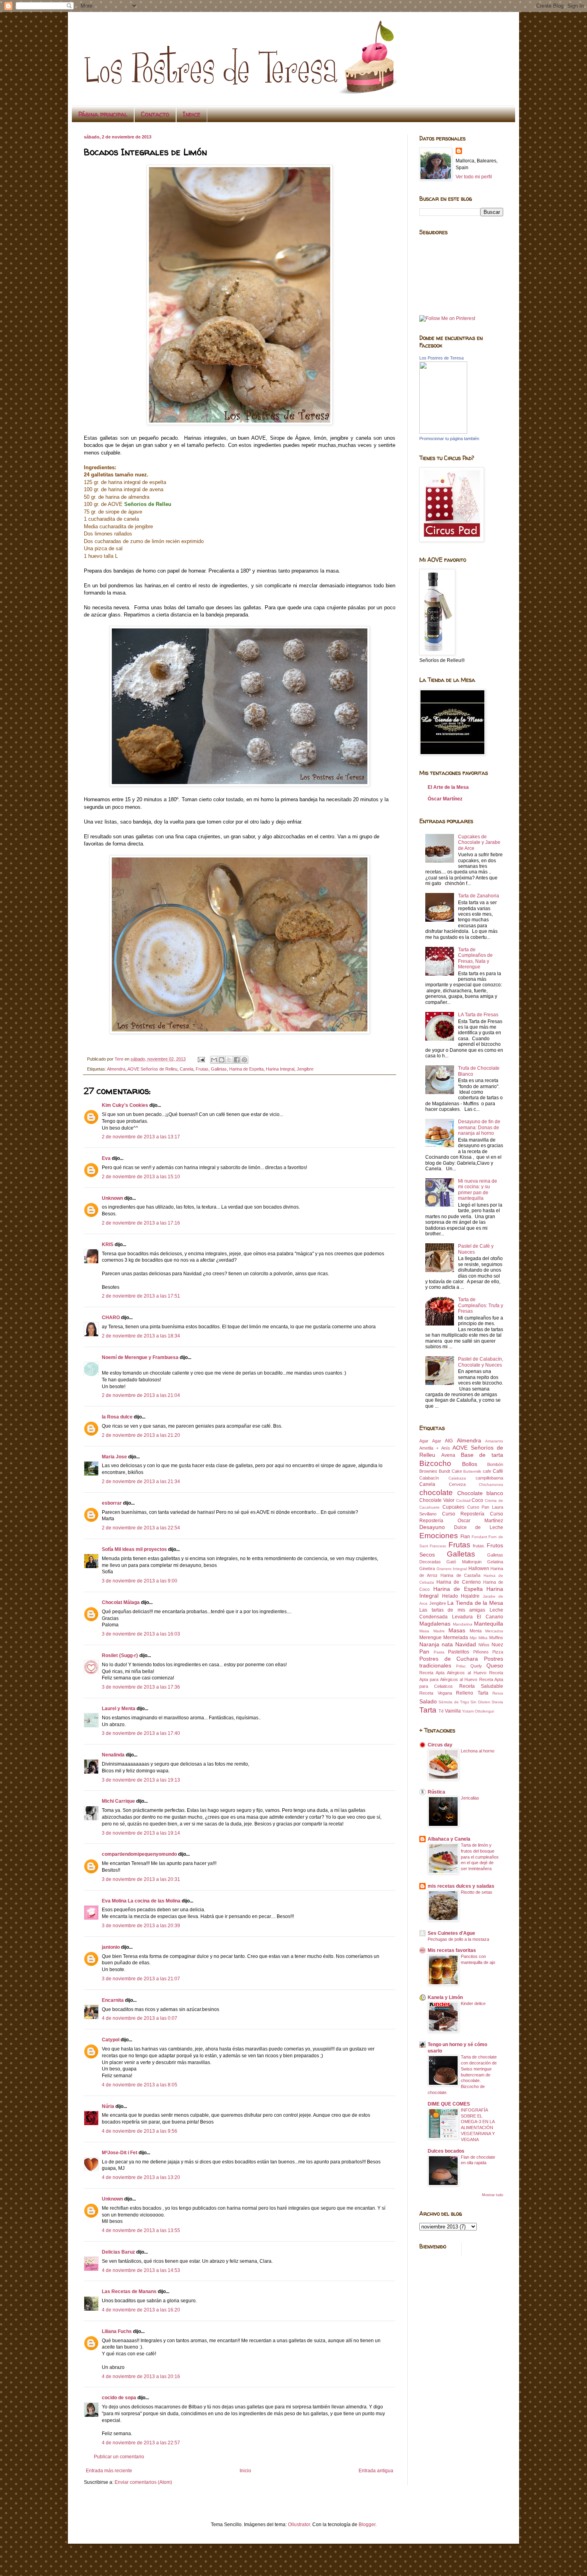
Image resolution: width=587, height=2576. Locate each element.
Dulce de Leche (479, 1527)
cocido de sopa (119, 2398)
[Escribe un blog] (222, 1060)
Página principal (103, 114)
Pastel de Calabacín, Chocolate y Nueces (481, 1362)
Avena (448, 1455)
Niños (484, 1645)
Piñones (481, 1652)
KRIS (108, 1245)
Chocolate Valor (437, 1500)
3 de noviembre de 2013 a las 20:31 (141, 1879)
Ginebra (427, 1569)
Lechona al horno (478, 1751)
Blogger (367, 2525)
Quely (476, 1666)
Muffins (496, 1638)
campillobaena (489, 1478)
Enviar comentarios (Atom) (143, 2482)
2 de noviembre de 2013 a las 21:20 (141, 1435)
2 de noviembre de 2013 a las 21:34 (141, 1482)
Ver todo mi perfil (474, 177)
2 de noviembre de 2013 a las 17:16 (141, 1223)
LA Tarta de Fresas (478, 1015)
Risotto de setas (477, 1892)
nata (447, 1644)
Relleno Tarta (472, 1693)
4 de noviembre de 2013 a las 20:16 (141, 2376)
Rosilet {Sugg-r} (120, 1655)
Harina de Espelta (246, 1069)
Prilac (461, 1666)
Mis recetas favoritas (452, 1950)
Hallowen (479, 1569)
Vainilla (453, 1711)
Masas (457, 1630)
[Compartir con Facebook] (237, 1060)
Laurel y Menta (119, 1709)
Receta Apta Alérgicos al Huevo (453, 1673)
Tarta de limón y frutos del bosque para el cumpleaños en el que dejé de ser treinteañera (480, 1857)
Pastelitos (459, 1652)
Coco (477, 1500)
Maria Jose (114, 1457)
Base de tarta (482, 1455)
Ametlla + (429, 1448)
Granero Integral (452, 1569)
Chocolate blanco (480, 1493)
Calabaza (457, 1478)
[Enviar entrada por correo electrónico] (201, 1059)
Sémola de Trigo (454, 1702)
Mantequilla (489, 1624)
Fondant (479, 1537)
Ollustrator (299, 2525)
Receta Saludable (481, 1686)
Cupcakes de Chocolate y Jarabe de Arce (479, 843)
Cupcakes (453, 1507)
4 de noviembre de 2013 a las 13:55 (141, 2230)
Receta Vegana (436, 1693)
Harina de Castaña (460, 1575)
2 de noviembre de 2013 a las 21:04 (141, 1395)
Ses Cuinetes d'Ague (451, 1933)
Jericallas (470, 1798)
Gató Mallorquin (464, 1562)
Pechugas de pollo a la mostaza (458, 1939)
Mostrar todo (493, 2195)
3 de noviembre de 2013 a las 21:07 (141, 1979)
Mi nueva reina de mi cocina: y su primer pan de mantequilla (478, 1190)
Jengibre (305, 1069)
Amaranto (494, 1441)
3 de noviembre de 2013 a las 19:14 (141, 1833)
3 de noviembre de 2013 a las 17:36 (141, 1687)
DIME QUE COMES (449, 2104)
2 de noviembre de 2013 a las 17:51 (141, 1296)
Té (441, 1711)
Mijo (473, 1638)
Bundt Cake (450, 1471)
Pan (424, 1651)
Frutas (202, 1069)
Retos (498, 1693)
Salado (428, 1701)
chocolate (436, 1492)
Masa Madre (432, 1631)
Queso (495, 1665)
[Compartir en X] (229, 1060)
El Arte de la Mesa (448, 787)
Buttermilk (472, 1471)
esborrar (112, 1503)
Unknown (112, 1198)
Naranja (429, 1644)
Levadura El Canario (478, 1617)
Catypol (111, 2040)
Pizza (498, 1652)
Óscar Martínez (445, 799)
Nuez (497, 1645)
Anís (446, 1448)
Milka (483, 1638)
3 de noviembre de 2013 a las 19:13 (141, 1780)
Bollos (470, 1464)
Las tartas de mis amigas (452, 1610)
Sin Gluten (480, 1702)
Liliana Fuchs (117, 2331)
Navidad (466, 1644)
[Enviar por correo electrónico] (214, 1060)
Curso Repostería (463, 1514)
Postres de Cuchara (449, 1659)
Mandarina (463, 1624)
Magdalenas (435, 1624)
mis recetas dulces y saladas (461, 1886)
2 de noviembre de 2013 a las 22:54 (141, 1528)
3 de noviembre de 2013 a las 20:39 (141, 1926)
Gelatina (495, 1562)
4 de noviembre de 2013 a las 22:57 (141, 2443)
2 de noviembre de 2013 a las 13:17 (141, 1137)
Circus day (440, 1745)
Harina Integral (280, 1069)
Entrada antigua (376, 2471)
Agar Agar (430, 1441)
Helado (450, 1596)
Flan (465, 1537)
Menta (476, 1631)
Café (498, 1471)
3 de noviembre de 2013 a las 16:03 (141, 1634)
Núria (108, 2106)
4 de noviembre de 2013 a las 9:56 (140, 2131)
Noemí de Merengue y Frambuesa (140, 1357)
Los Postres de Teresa (441, 358)
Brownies (428, 1471)
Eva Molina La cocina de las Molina (141, 1901)
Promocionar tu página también (449, 439)
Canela (186, 1069)
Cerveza (457, 1484)
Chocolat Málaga (121, 1602)
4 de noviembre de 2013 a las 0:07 (140, 2018)
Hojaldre (470, 1596)
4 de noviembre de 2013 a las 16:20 (141, 2310)
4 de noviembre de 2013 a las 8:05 (140, 2085)
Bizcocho (435, 1463)
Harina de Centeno (458, 1582)
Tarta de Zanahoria (479, 896)
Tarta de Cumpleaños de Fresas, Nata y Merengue (475, 958)
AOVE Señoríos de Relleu (152, 1069)
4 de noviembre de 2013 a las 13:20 (141, 2177)
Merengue (430, 1638)
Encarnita (113, 2000)
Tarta (428, 1710)
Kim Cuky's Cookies (125, 1105)
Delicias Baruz (118, 2252)
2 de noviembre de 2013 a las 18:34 (141, 1336)
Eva (106, 1158)
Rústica (436, 1792)
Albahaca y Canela (449, 1839)
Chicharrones (491, 1485)
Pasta (439, 1652)
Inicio (245, 2471)
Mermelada (456, 1638)
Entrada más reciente (109, 2471)
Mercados (494, 1631)
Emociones (439, 1536)
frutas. (479, 1546)
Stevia (497, 1702)
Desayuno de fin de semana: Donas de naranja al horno (479, 1127)
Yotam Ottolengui (478, 1711)
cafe (487, 1471)
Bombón (495, 1464)
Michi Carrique (118, 1801)
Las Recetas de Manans (129, 2292)
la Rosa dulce (117, 1417)
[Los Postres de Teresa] (443, 432)
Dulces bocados (446, 2151)
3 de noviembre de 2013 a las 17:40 (141, 1733)
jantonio (111, 1947)
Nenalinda (113, 1755)
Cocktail (463, 1500)
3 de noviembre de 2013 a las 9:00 (140, 1581)
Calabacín (429, 1478)
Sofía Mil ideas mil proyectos (134, 1549)
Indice (192, 114)
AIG (449, 1441)
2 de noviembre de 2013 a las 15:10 (141, 1177)
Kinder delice (473, 2003)
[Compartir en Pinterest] (244, 1060)
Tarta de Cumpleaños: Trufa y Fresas (481, 1305)
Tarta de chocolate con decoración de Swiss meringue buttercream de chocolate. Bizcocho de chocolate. (462, 2075)
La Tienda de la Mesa (475, 1603)
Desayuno (432, 1527)
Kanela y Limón (445, 1997)
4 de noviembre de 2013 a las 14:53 (141, 2270)
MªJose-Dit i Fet (120, 2153)
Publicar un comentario (119, 2457)
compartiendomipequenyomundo (139, 1854)
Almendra (116, 1069)
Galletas (219, 1069)
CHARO (111, 1318)
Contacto (155, 114)
